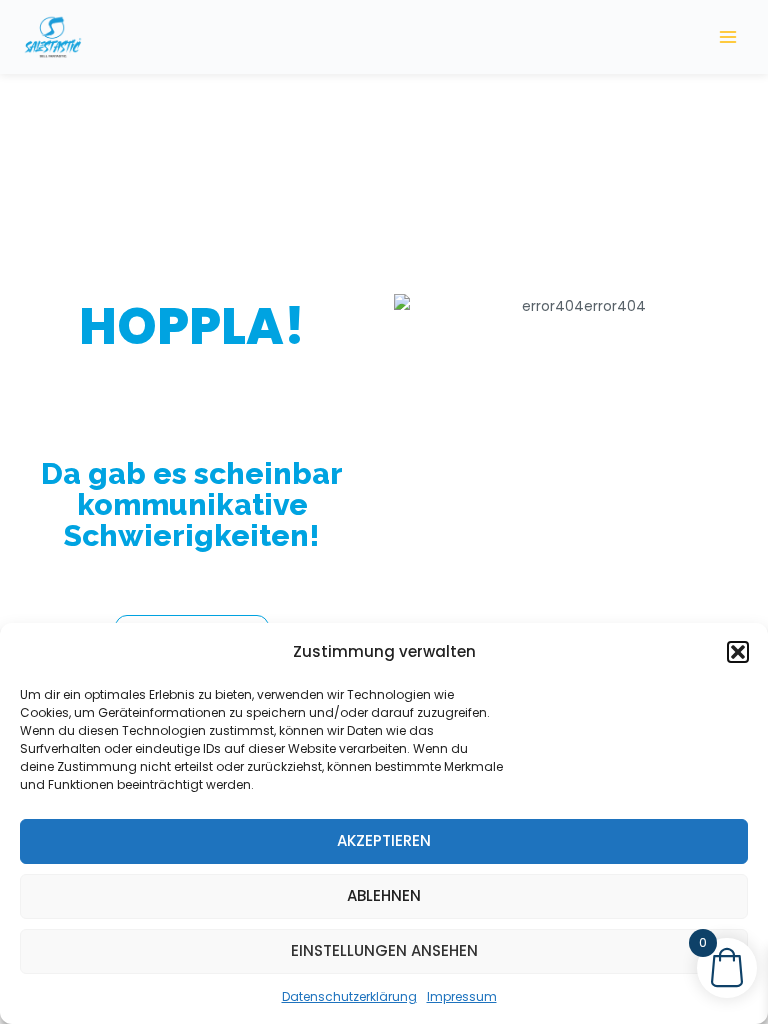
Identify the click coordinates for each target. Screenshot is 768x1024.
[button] (738, 652)
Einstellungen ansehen (384, 950)
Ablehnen (384, 895)
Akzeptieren (384, 840)
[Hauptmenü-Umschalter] (728, 36)
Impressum (462, 996)
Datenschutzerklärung (349, 996)
